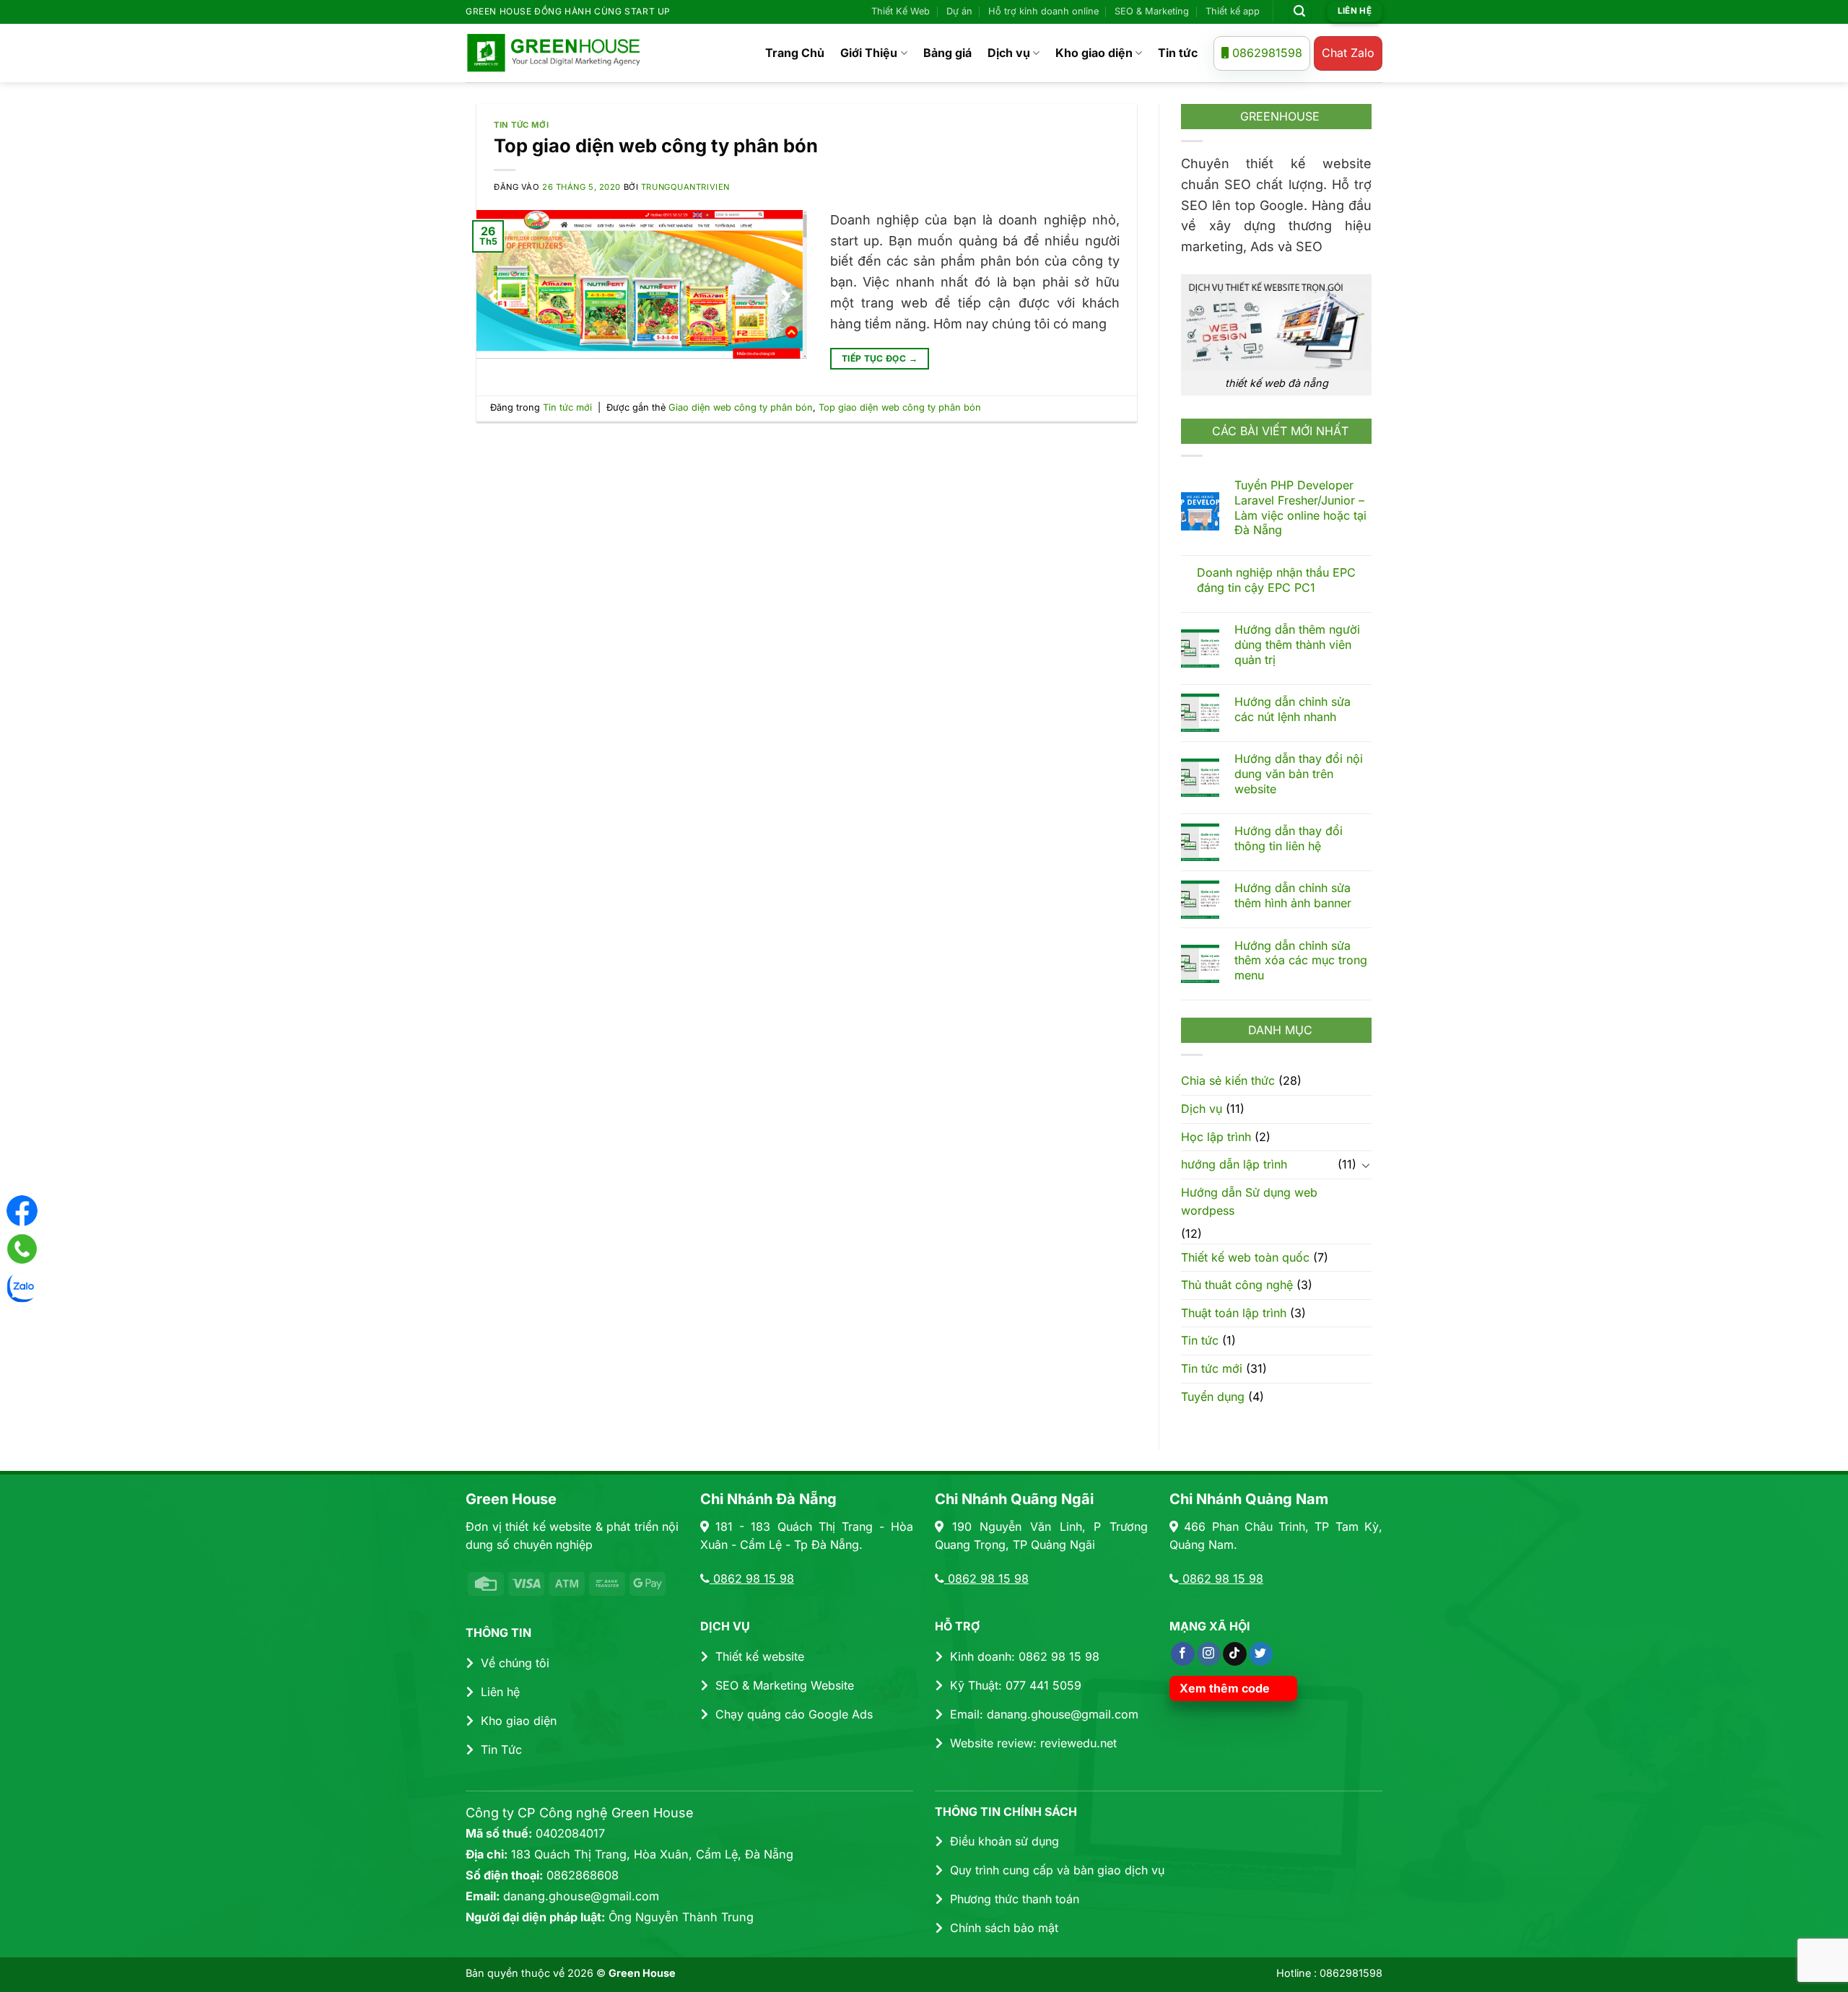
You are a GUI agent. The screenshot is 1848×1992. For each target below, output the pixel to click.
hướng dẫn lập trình (1234, 1164)
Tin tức (1178, 53)
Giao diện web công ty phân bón (741, 407)
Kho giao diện (1094, 53)
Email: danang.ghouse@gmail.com (1044, 1714)
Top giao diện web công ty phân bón (656, 145)
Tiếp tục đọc (880, 358)
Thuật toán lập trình (1234, 1312)
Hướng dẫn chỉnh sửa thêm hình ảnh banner (1293, 895)
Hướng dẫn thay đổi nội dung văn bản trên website (1299, 774)
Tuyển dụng (1213, 1396)
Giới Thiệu (869, 53)
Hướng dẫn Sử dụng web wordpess (1249, 1201)
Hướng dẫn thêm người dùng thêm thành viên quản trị (1297, 645)
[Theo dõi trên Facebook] (1183, 1654)
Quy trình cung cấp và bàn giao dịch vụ (1057, 1870)
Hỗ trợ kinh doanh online (1043, 11)
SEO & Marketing (1152, 11)
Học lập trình (1216, 1136)
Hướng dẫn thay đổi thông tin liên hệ (1289, 838)
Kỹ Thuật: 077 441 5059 (1016, 1685)
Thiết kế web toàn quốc (1245, 1257)
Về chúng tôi (515, 1663)
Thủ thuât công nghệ (1237, 1285)
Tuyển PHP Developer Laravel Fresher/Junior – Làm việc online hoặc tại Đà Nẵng (1300, 507)
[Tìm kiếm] (1300, 12)
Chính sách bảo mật (1004, 1928)
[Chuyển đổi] (1366, 1165)
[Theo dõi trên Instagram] (1209, 1654)
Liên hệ (500, 1692)
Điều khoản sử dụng (1004, 1841)
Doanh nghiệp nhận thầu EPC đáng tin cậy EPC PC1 (1276, 580)
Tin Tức (501, 1749)
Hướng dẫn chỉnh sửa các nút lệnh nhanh (1293, 709)
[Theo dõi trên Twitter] (1261, 1654)
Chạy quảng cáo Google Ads (794, 1714)
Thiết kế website (760, 1656)
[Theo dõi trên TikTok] (1235, 1654)
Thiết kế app (1233, 11)
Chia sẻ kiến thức (1228, 1080)
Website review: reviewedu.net (1033, 1743)
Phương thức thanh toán (1015, 1899)
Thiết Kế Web (901, 11)
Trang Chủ (795, 53)
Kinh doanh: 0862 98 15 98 (1025, 1656)
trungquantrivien (685, 187)
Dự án (959, 11)
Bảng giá (947, 53)
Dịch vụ (1009, 53)
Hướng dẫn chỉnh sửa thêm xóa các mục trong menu (1301, 960)
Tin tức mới (521, 125)
